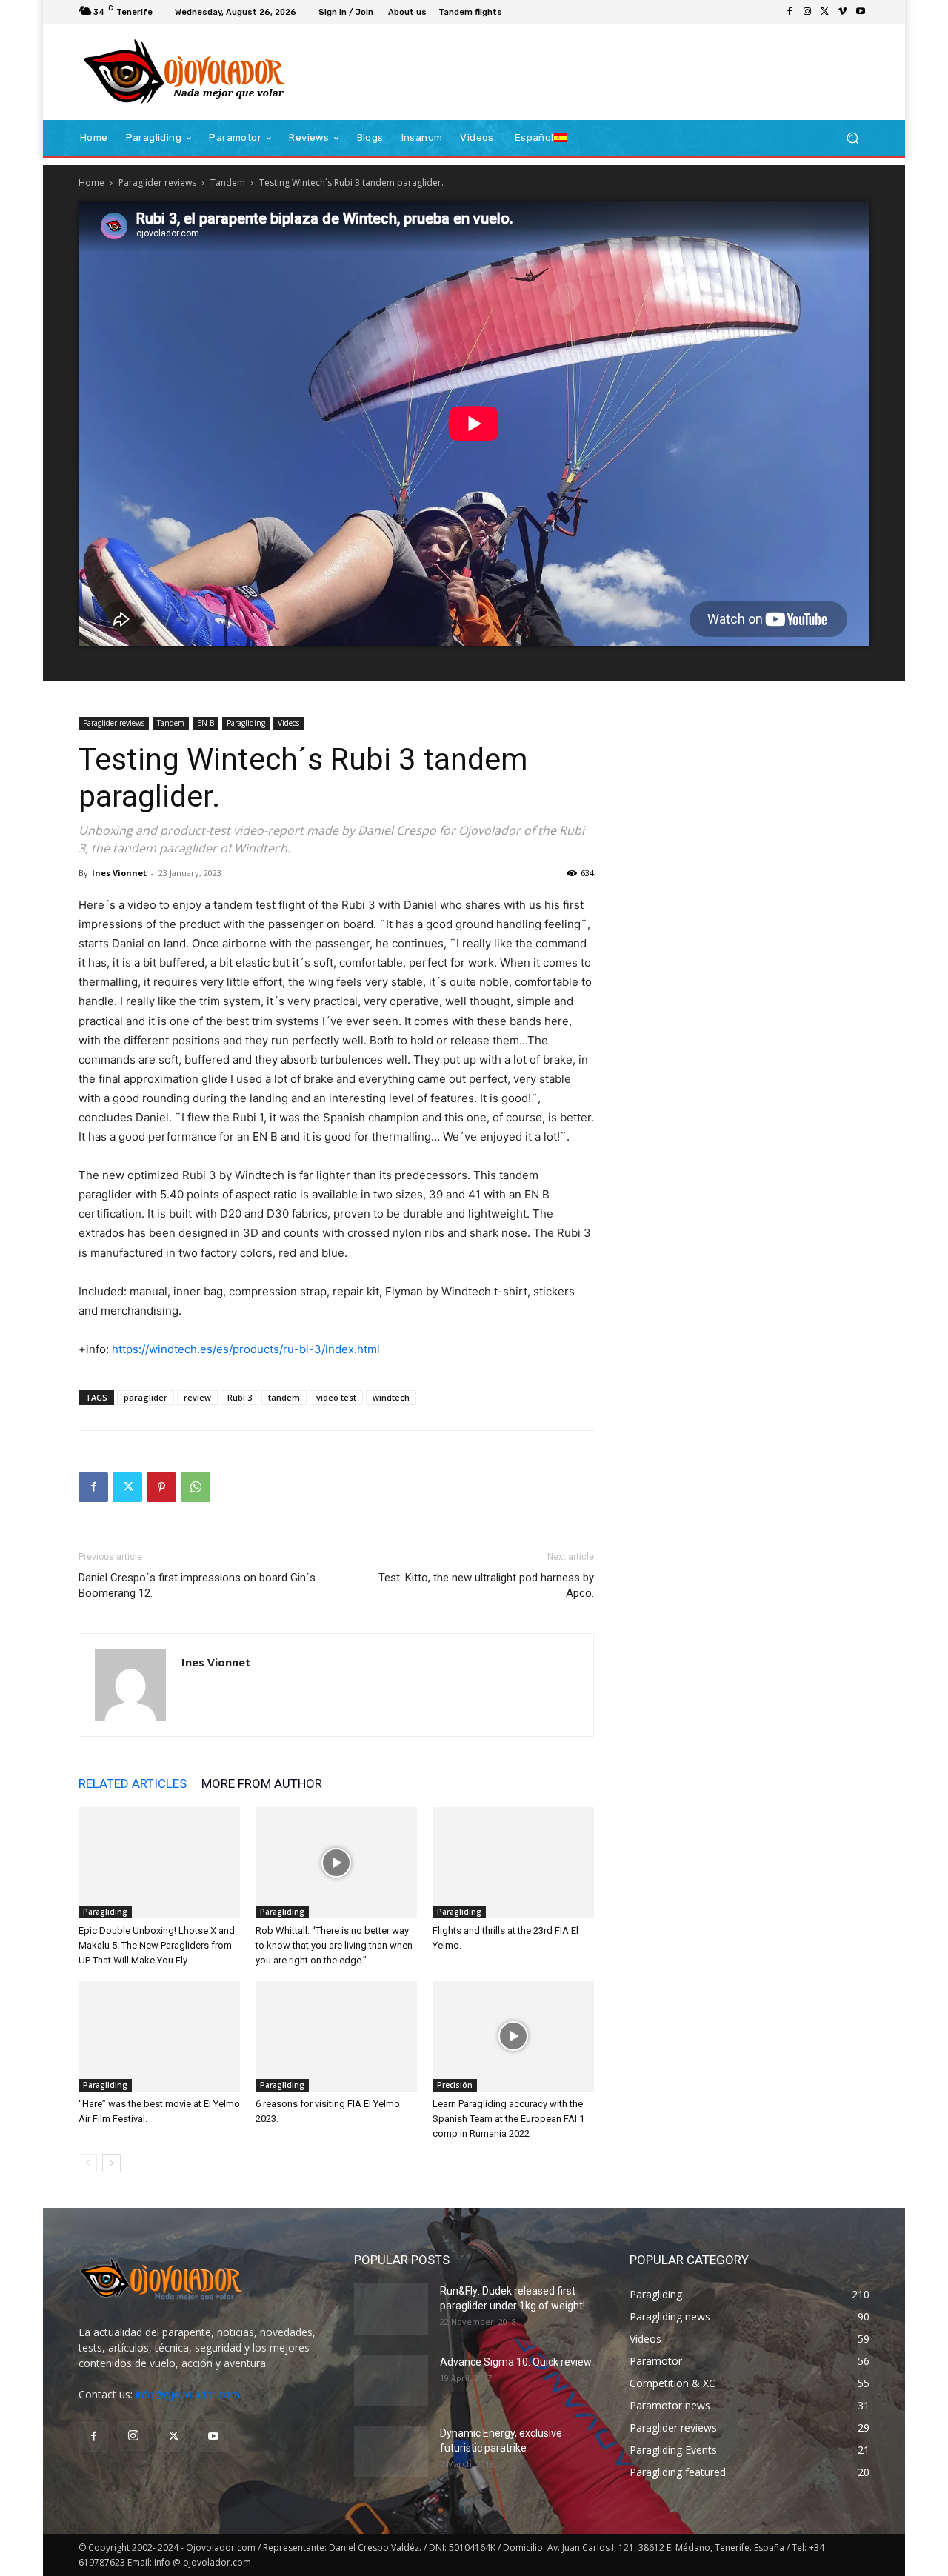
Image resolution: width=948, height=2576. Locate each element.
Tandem (228, 183)
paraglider (146, 1397)
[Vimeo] (843, 12)
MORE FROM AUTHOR (262, 1783)
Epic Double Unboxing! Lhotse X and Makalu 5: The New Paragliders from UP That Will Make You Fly (157, 1945)
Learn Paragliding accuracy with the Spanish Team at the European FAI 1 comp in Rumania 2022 (508, 2119)
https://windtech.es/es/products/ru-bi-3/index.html (246, 1349)
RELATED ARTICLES (133, 1783)
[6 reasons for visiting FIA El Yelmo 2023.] (336, 2036)
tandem (284, 1397)
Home (91, 183)
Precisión (455, 2085)
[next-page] (111, 2163)
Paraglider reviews (157, 183)
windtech (391, 1397)
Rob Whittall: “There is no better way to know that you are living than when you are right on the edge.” (334, 1945)
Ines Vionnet (119, 873)
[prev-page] (88, 2163)
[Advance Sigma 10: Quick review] (391, 2380)
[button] (852, 138)
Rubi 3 (240, 1397)
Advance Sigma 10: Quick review (516, 2362)
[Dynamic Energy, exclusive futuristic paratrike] (391, 2452)
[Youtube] (861, 12)
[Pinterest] (161, 1487)
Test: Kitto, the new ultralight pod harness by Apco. (486, 1585)
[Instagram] (807, 12)
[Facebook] (790, 12)
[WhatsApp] (196, 1487)
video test (336, 1397)
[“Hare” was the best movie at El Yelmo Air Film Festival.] (159, 2036)
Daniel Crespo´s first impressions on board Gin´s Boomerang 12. (197, 1585)
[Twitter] (825, 12)
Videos (288, 723)
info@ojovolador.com (188, 2394)
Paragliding (246, 723)
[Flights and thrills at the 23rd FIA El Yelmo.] (513, 1863)
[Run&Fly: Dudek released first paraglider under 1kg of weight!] (391, 2309)
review (197, 1397)
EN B (206, 723)
